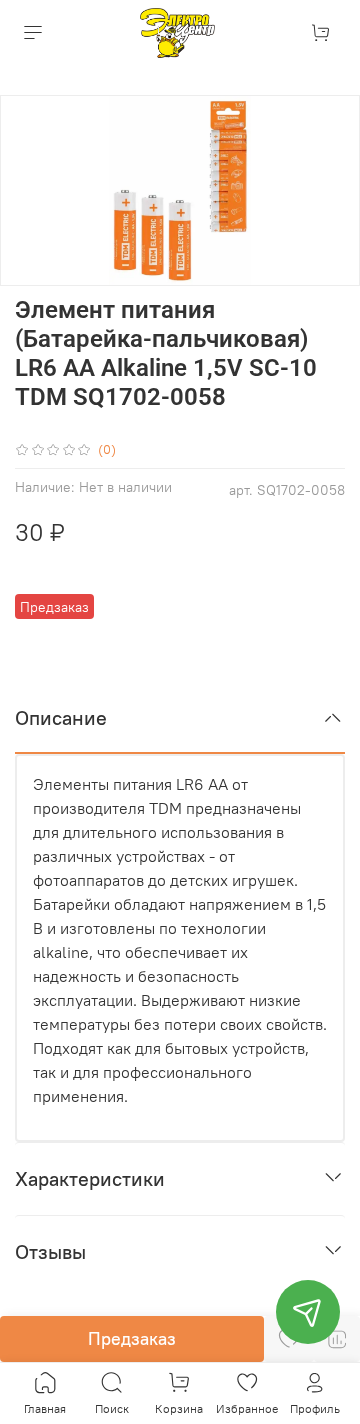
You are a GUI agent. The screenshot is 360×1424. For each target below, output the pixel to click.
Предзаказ (132, 1338)
